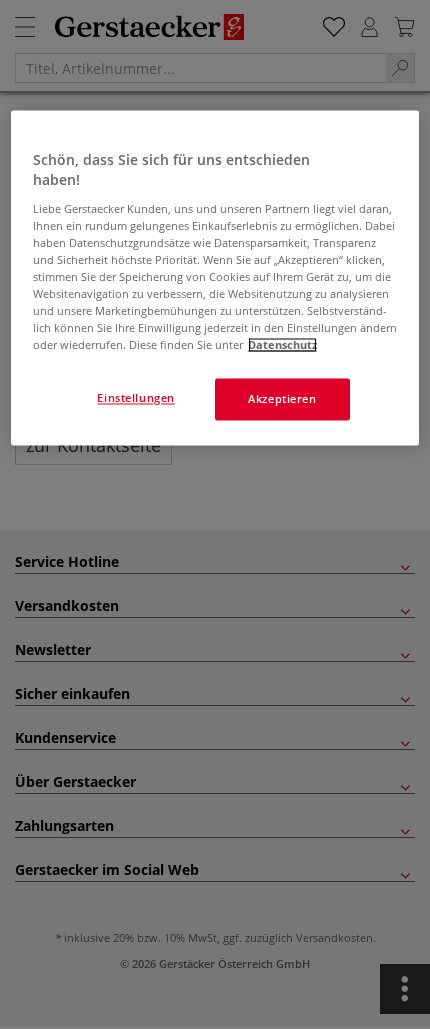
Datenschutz (282, 345)
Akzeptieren (282, 399)
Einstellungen (135, 398)
